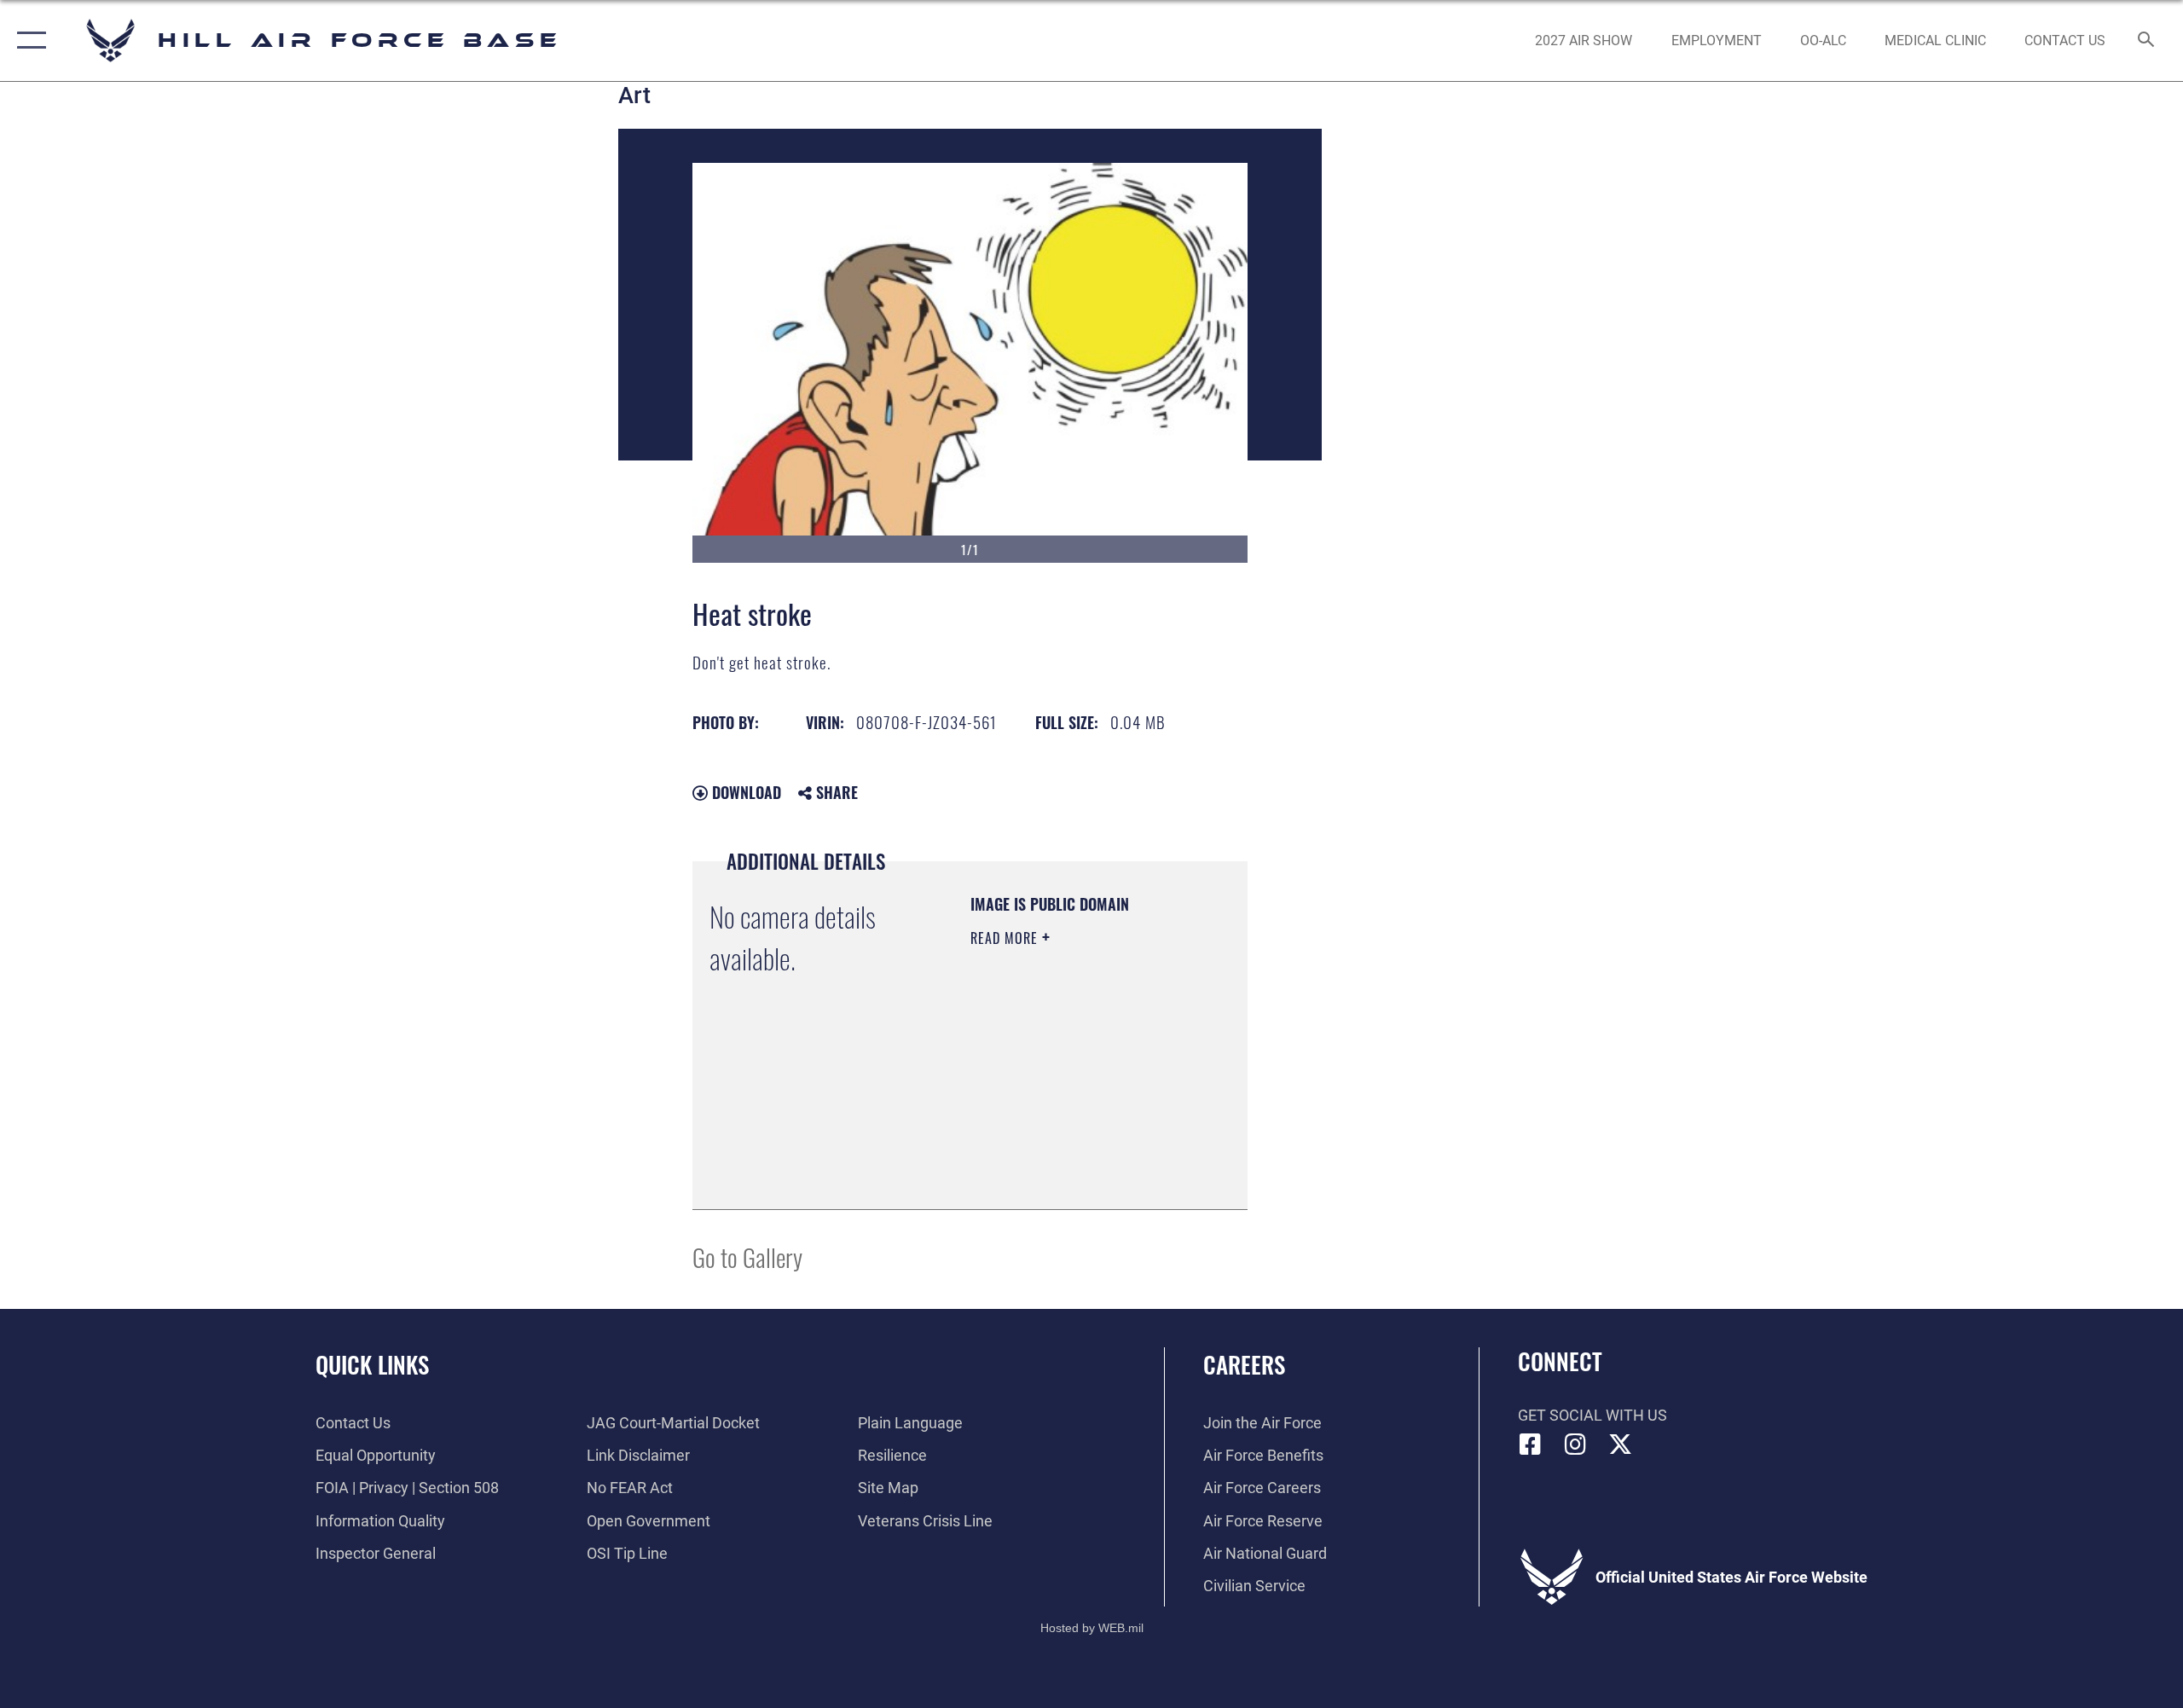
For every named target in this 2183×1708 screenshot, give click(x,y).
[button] (28, 41)
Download (744, 792)
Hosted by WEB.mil (1092, 1628)
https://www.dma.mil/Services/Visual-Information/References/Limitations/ (1074, 1154)
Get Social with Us (1592, 1415)
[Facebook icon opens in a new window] (1531, 1445)
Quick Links (372, 1364)
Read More (1006, 938)
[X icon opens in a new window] (1620, 1445)
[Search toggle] (2147, 41)
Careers (1244, 1364)
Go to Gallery (747, 1256)
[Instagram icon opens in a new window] (1575, 1445)
